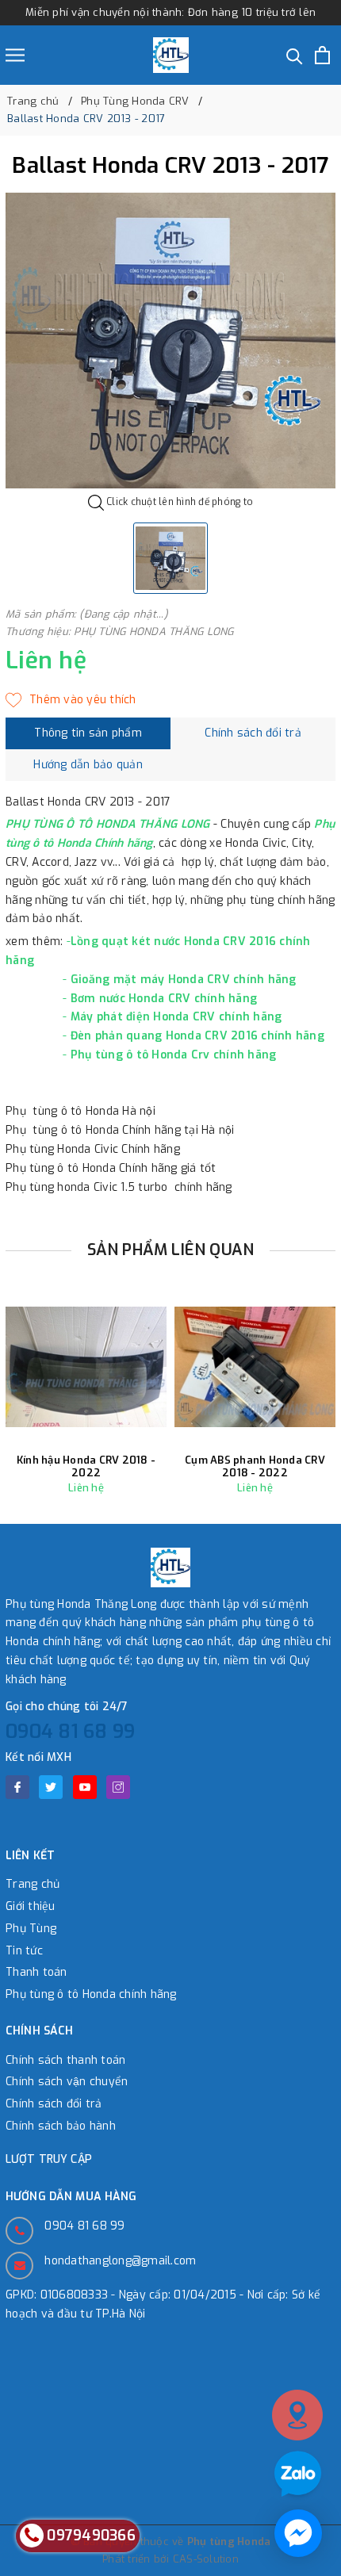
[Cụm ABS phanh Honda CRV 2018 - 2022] (255, 1366)
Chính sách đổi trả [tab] (253, 733)
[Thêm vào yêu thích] (71, 700)
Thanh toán (36, 1972)
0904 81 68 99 (70, 1732)
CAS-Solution (206, 2559)
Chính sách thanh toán (65, 2060)
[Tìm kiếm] (295, 55)
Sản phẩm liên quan (171, 1250)
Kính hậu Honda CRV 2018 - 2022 (86, 1466)
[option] (170, 341)
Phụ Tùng (31, 1929)
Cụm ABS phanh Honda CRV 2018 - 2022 (255, 1466)
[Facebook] (17, 1787)
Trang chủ (33, 1884)
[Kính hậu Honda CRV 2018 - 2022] (86, 1366)
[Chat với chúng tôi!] (298, 2533)
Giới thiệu (31, 1906)
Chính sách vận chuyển (67, 2082)
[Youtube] (85, 1787)
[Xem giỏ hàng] (322, 55)
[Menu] (15, 55)
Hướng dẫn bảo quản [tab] (88, 765)
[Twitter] (51, 1787)
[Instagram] (118, 1787)
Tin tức (24, 1951)
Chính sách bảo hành (61, 2126)
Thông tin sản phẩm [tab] (88, 733)
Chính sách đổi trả (54, 2104)
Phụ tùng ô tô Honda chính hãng (91, 1994)
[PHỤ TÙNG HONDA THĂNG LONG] (171, 55)
